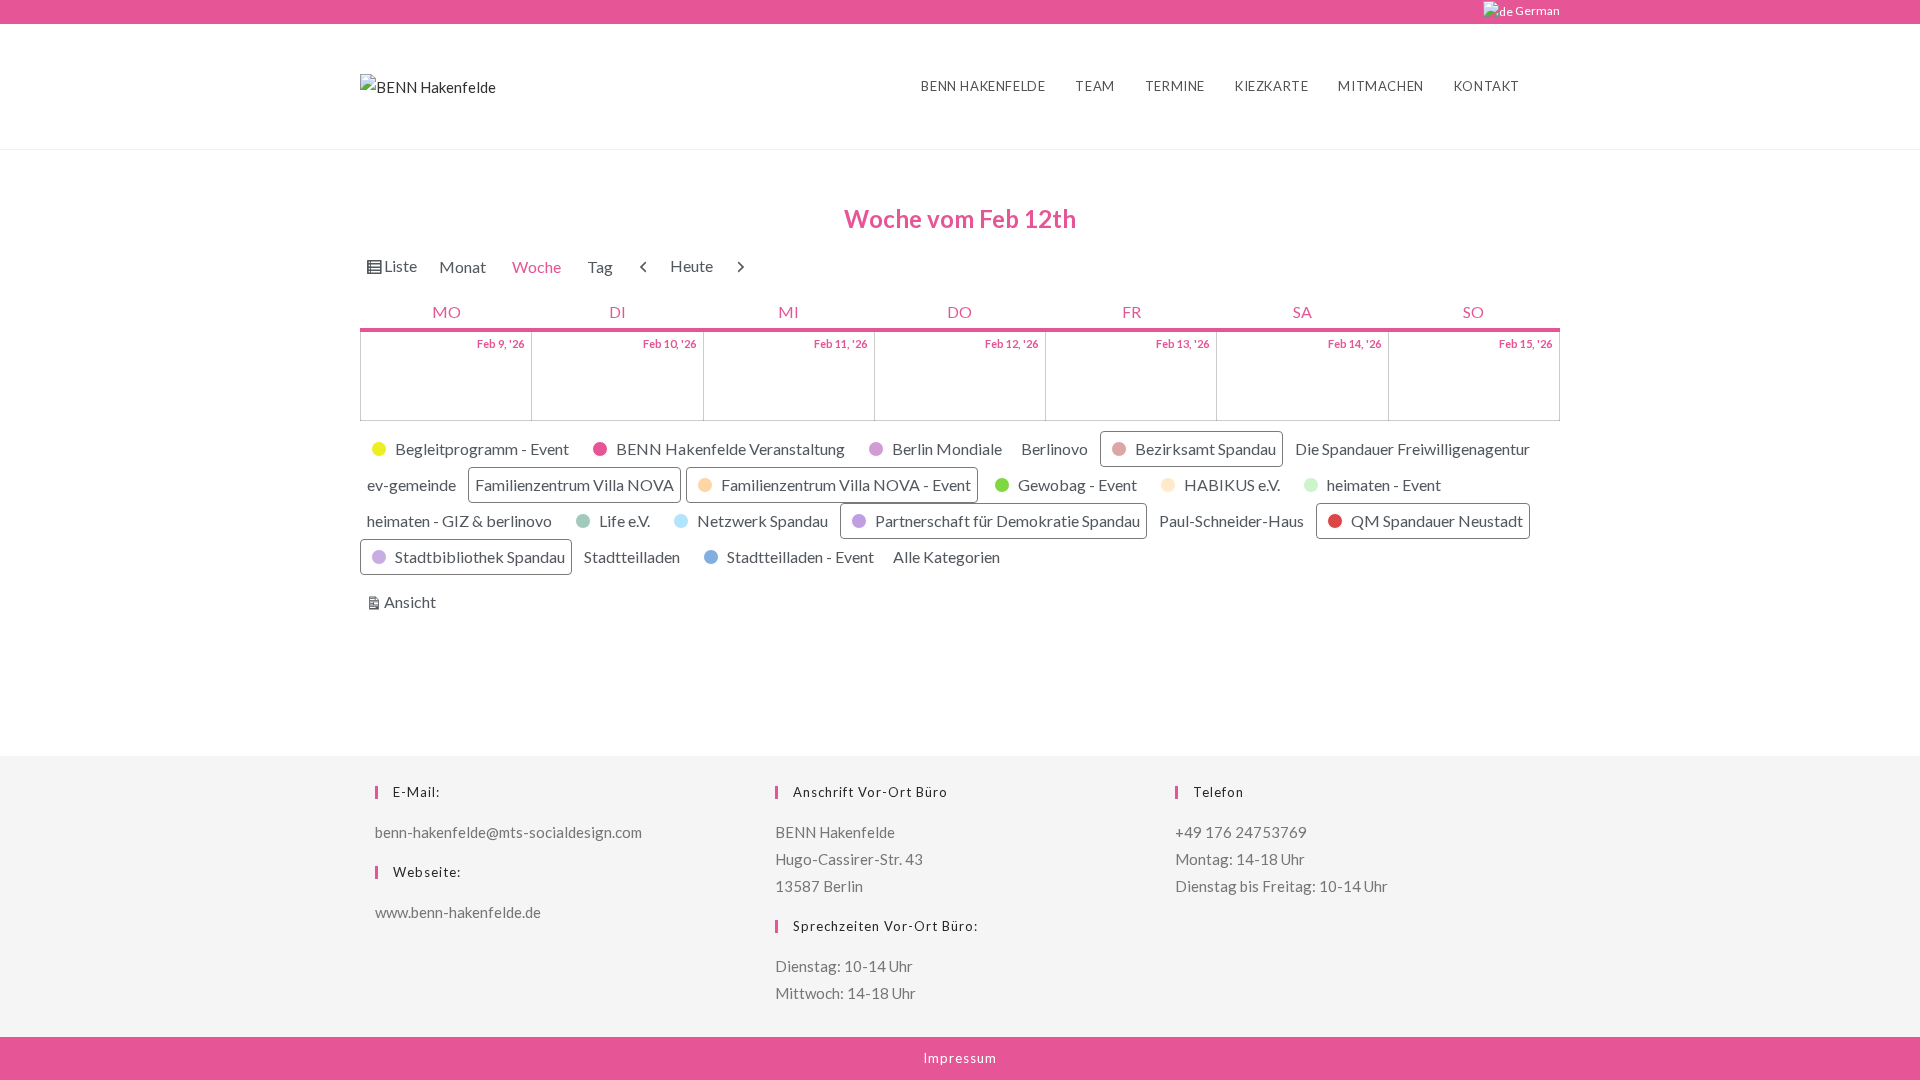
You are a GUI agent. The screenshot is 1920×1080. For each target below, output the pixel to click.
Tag (600, 266)
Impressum (960, 1058)
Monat (462, 266)
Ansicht (413, 601)
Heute (691, 265)
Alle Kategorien (946, 556)
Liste (403, 270)
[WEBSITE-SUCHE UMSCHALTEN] (1555, 86)
